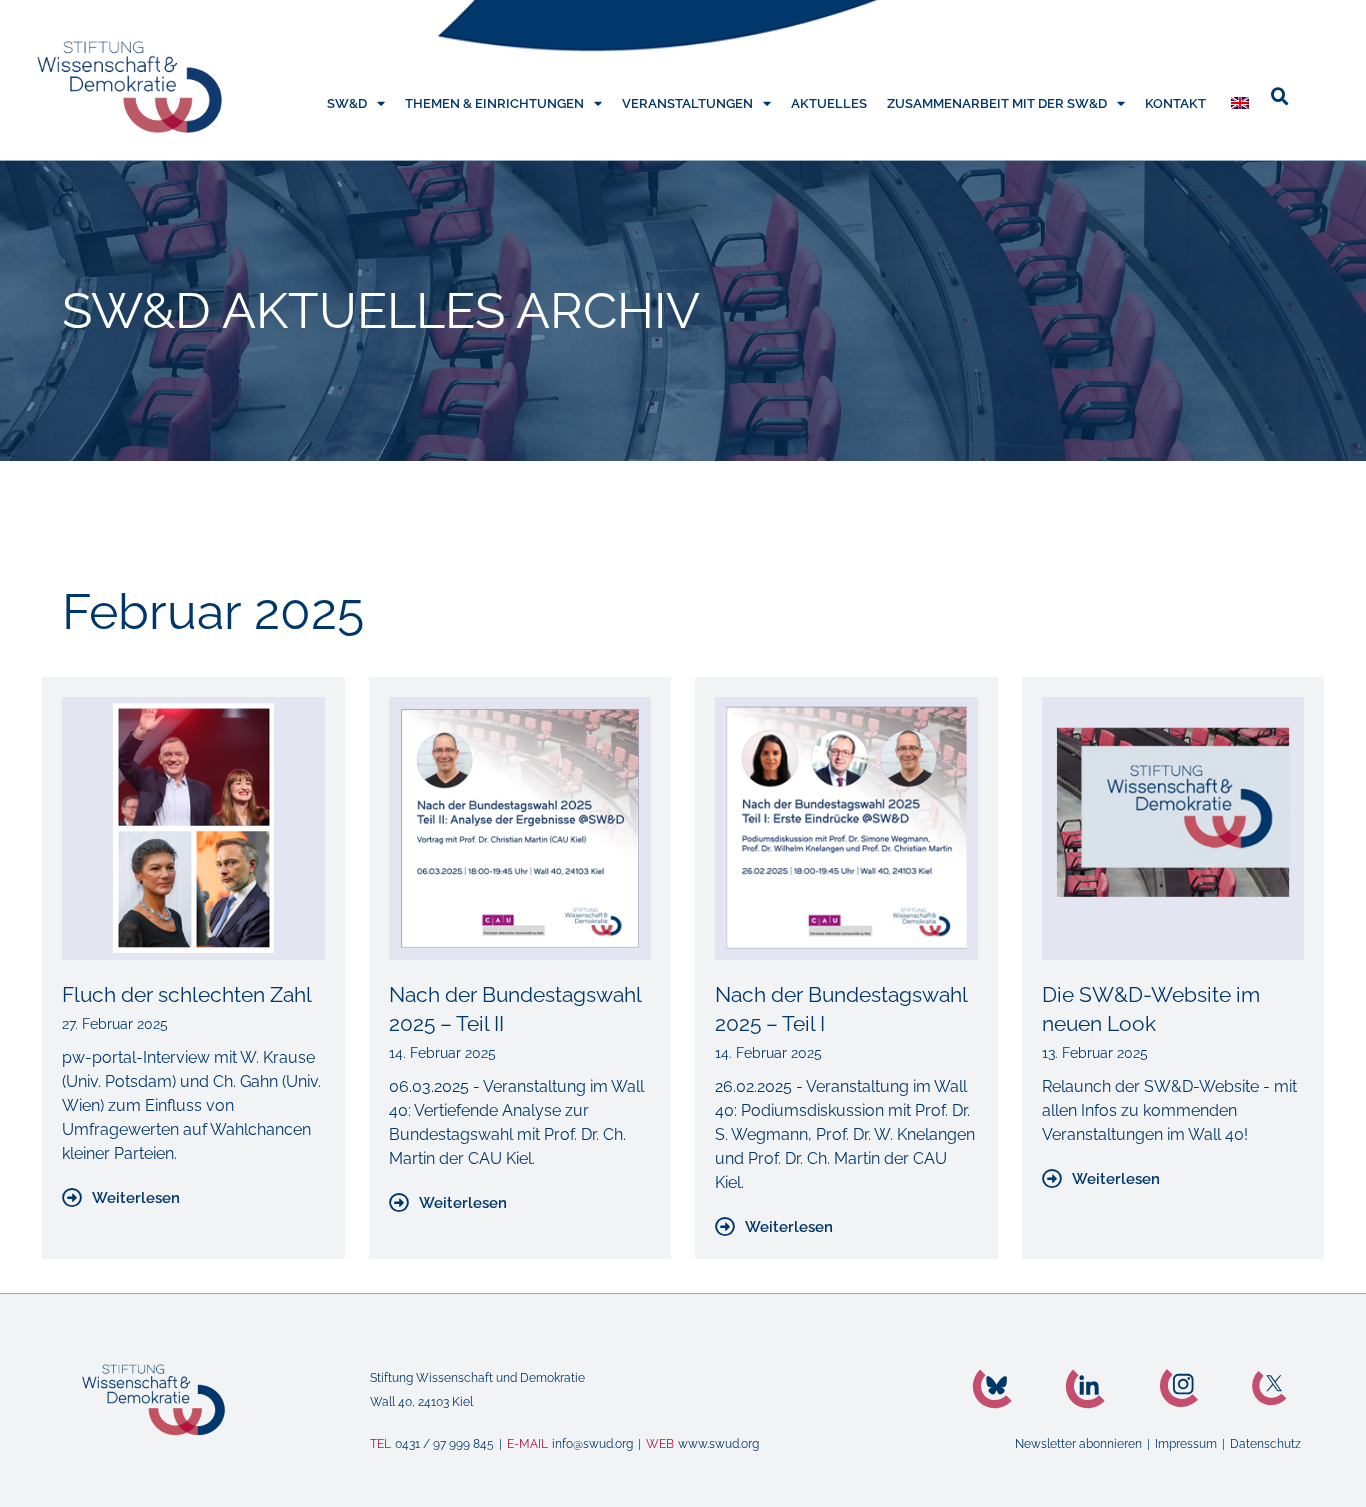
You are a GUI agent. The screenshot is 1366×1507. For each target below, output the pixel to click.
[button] (1280, 97)
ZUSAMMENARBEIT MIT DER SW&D (997, 103)
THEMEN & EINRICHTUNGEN (494, 103)
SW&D (347, 103)
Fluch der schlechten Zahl (187, 994)
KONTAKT (1175, 103)
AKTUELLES (829, 103)
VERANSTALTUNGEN (687, 103)
